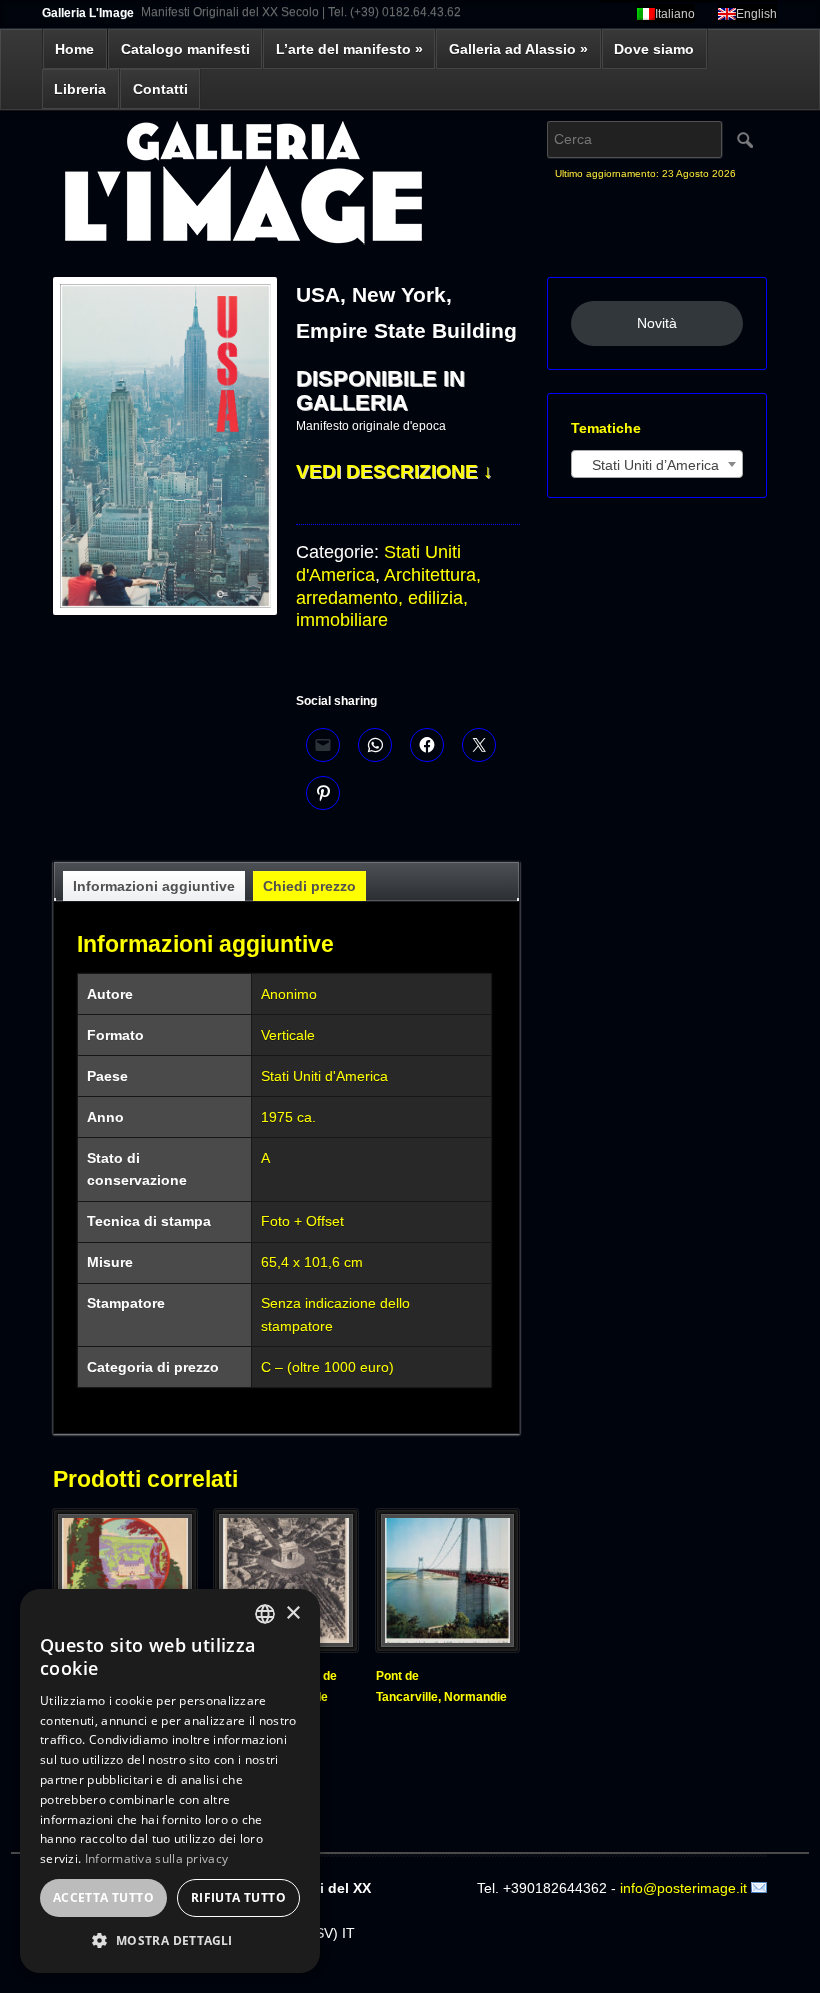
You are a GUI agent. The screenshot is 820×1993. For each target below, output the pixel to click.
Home (74, 49)
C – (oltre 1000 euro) (327, 1367)
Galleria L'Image (88, 13)
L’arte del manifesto (349, 49)
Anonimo (289, 994)
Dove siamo (654, 49)
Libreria (80, 89)
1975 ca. (288, 1117)
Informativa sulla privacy (157, 1858)
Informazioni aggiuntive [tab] (154, 886)
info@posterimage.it (683, 1888)
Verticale (288, 1035)
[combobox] (657, 464)
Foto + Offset (302, 1221)
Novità (657, 323)
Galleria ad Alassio (518, 49)
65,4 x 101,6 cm (312, 1262)
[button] (170, 1941)
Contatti (160, 89)
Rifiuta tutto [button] (238, 1897)
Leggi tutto (415, 1724)
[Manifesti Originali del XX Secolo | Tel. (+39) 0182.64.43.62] (286, 185)
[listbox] (265, 1614)
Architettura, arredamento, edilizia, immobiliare (388, 597)
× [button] (292, 1613)
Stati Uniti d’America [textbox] (649, 465)
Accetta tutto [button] (103, 1897)
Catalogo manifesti (185, 49)
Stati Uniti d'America (324, 1076)
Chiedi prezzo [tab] (309, 886)
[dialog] (170, 1781)
